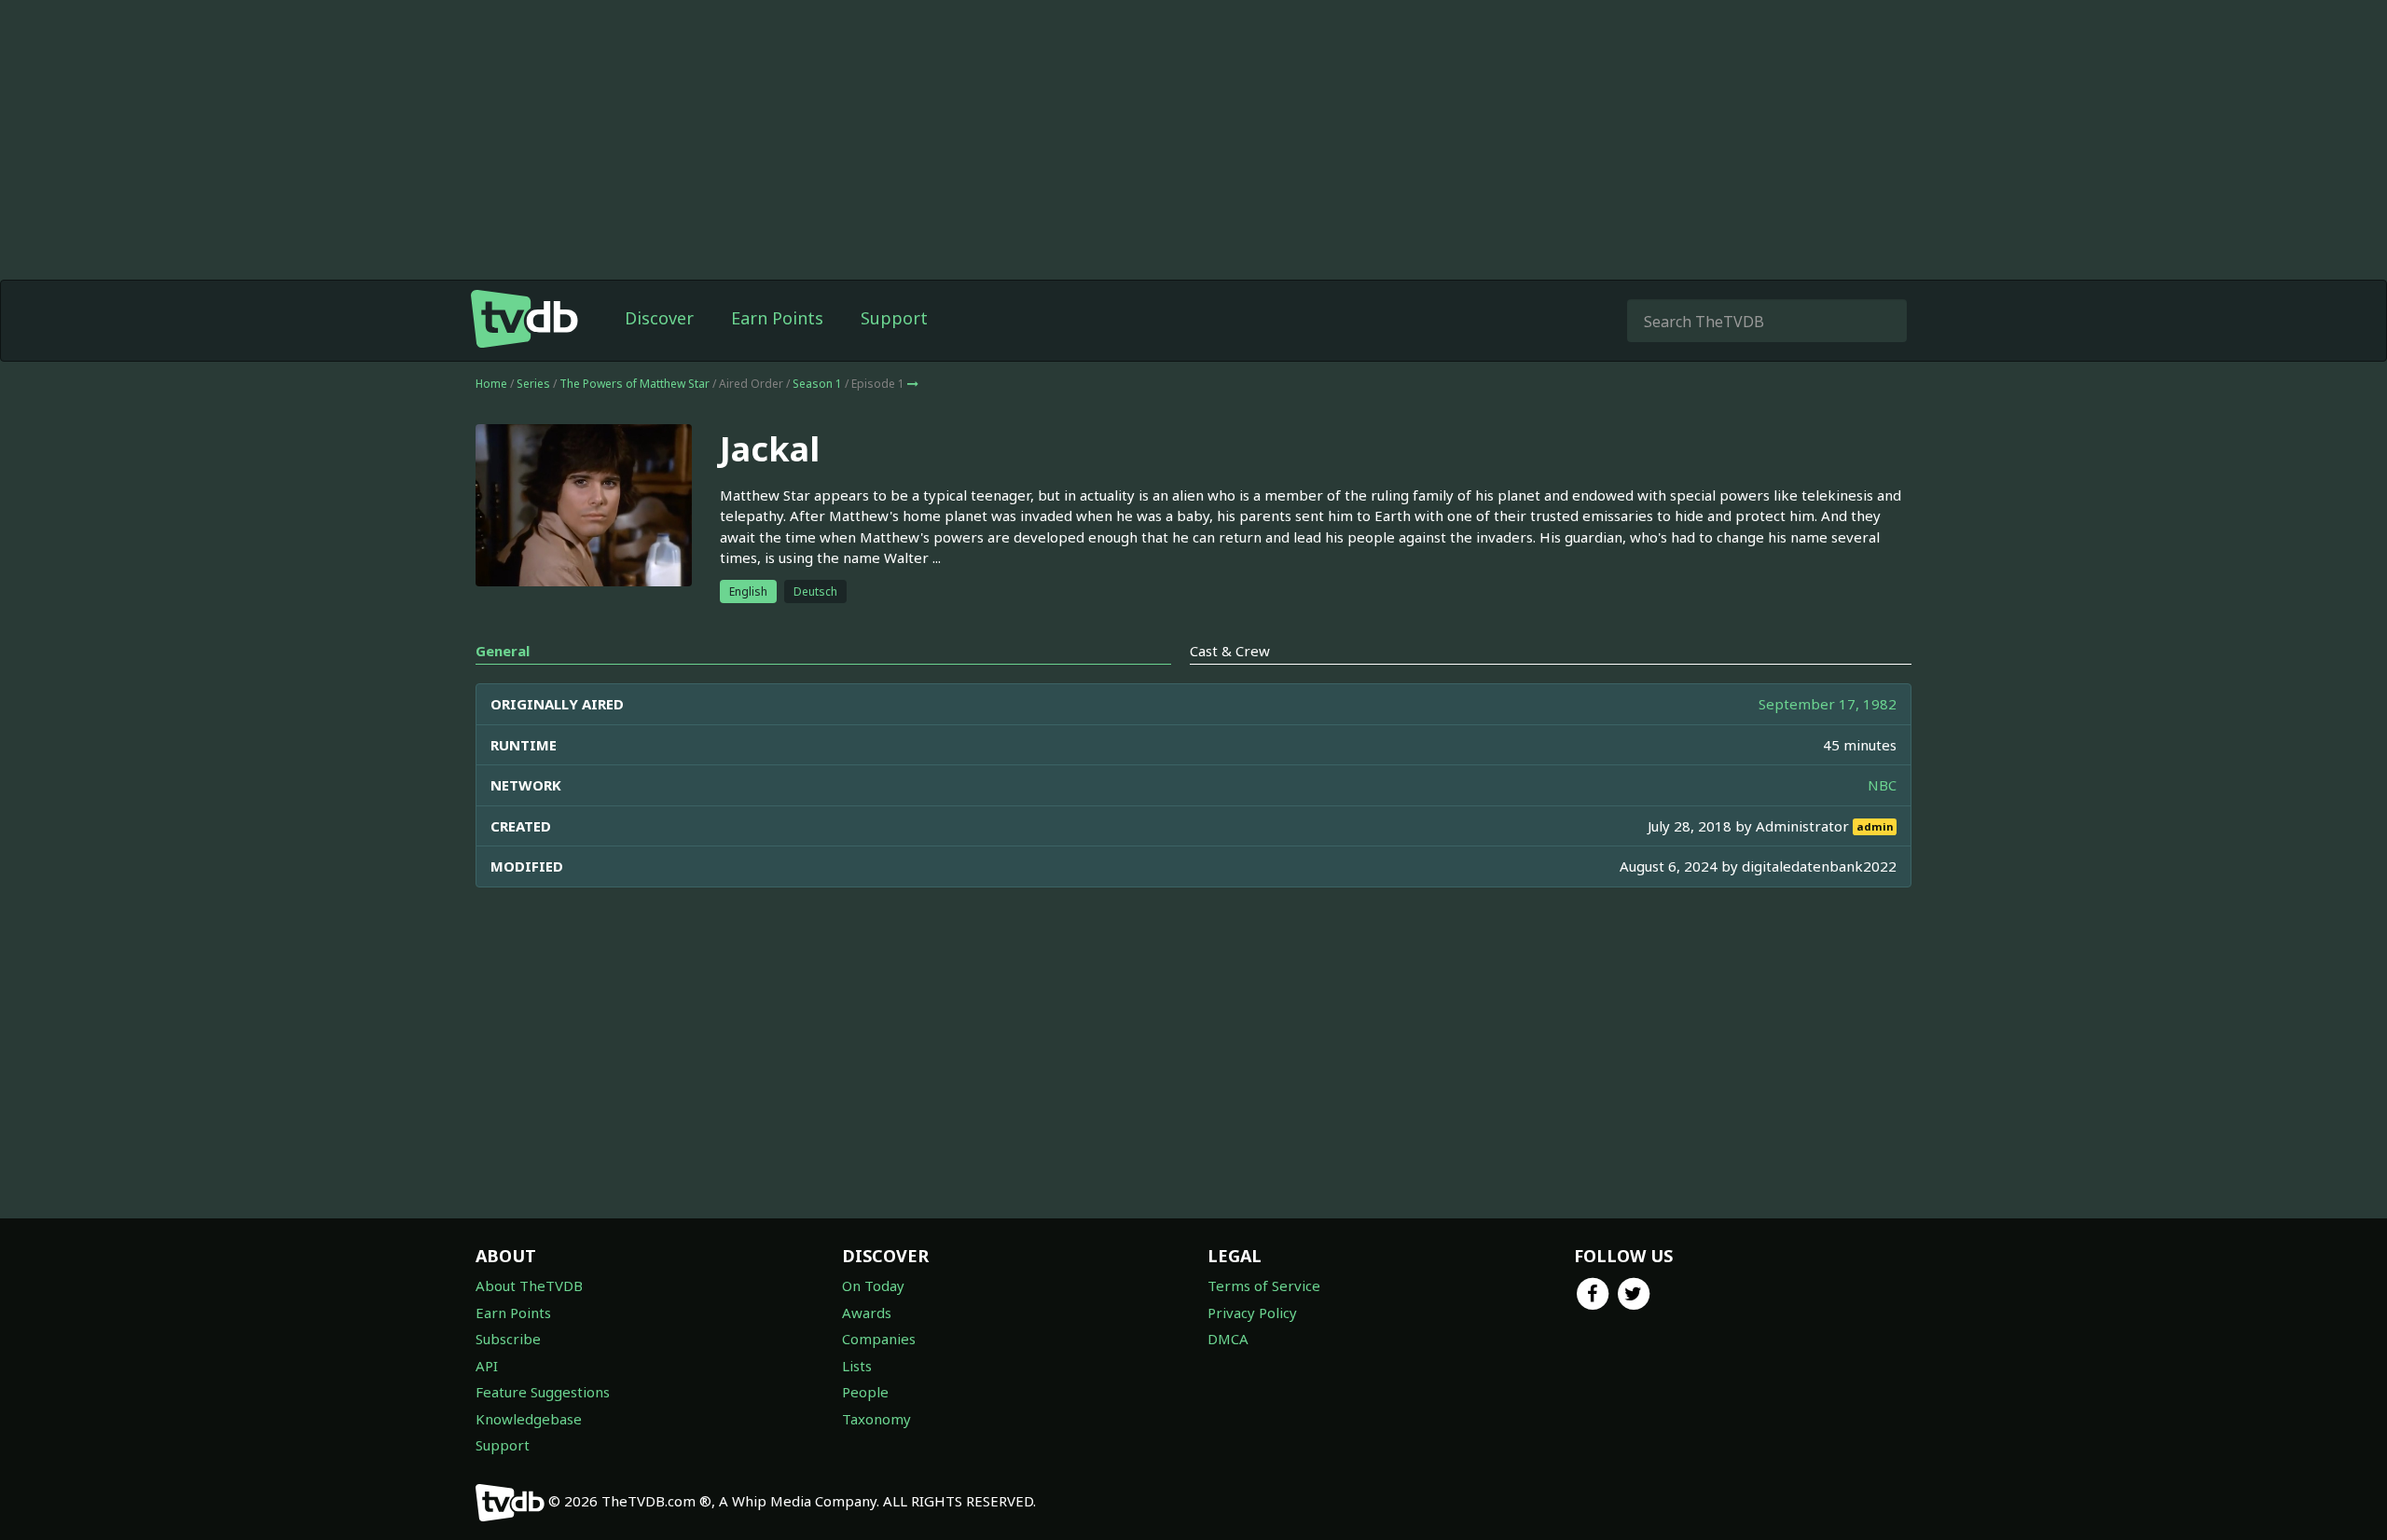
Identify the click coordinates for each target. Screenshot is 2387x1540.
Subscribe (508, 1339)
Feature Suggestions (543, 1392)
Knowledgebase (529, 1419)
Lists (857, 1366)
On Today (873, 1286)
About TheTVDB (529, 1286)
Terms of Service (1264, 1286)
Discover (659, 318)
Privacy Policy (1252, 1313)
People (865, 1392)
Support (894, 318)
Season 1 (817, 384)
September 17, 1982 (1828, 704)
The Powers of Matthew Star (635, 384)
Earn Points (777, 318)
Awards (867, 1313)
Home (491, 384)
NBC (1882, 785)
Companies (879, 1339)
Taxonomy (876, 1419)
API (487, 1366)
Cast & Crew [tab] (1230, 651)
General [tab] (503, 651)
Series (533, 384)
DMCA (1228, 1339)
